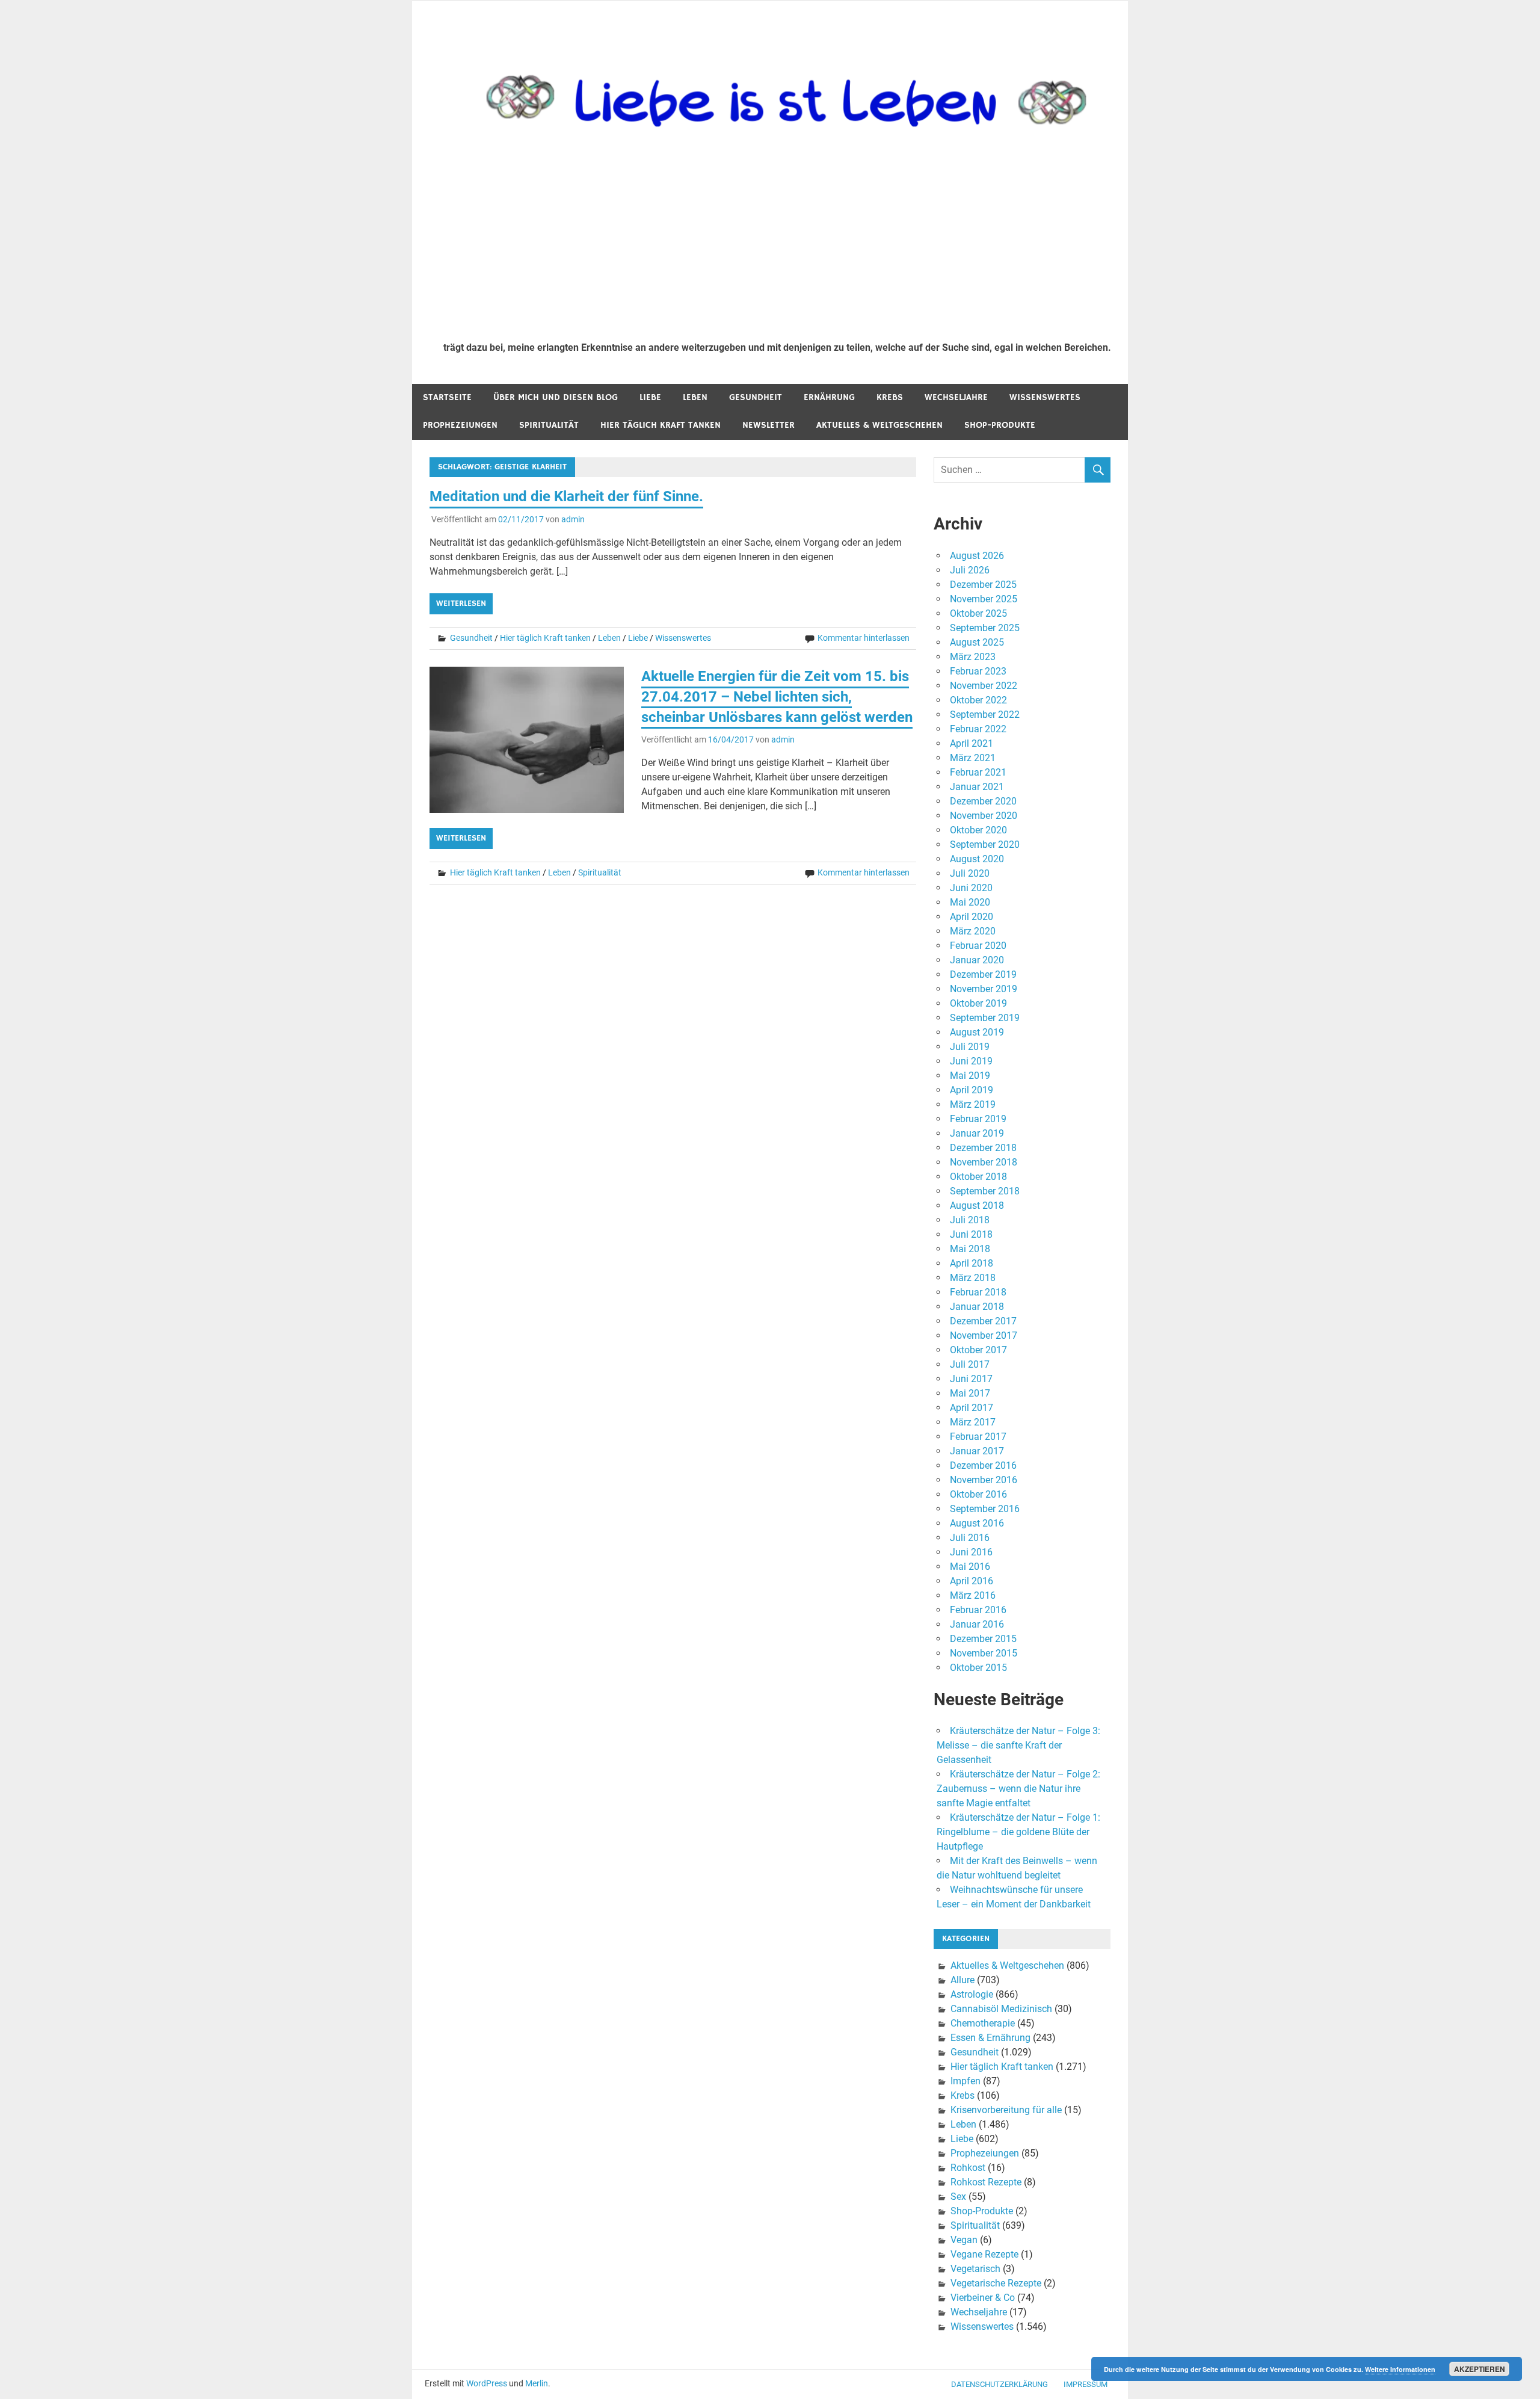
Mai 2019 (970, 1076)
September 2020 (985, 844)
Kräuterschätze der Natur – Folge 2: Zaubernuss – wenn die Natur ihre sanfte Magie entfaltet (1018, 1789)
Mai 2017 (970, 1393)
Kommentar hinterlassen (864, 638)
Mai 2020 (970, 902)
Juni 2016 (971, 1552)
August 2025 (977, 642)
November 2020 (984, 816)
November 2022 (984, 686)
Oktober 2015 (978, 1668)
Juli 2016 (970, 1538)
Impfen (966, 2081)
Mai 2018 (970, 1249)
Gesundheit (756, 397)
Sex (958, 2197)
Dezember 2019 (983, 974)
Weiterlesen (461, 604)
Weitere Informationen (1400, 2369)
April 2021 (972, 743)
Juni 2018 (971, 1234)
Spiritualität (549, 425)
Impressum (1086, 2384)
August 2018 (977, 1206)
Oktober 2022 (978, 700)
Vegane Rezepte (984, 2254)
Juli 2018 (970, 1220)
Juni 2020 (971, 888)
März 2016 (973, 1595)
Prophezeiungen (460, 425)
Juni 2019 (971, 1061)
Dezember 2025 (983, 585)
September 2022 (985, 715)
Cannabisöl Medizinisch (1001, 2009)
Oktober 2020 (978, 830)
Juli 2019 (970, 1047)
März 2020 (973, 931)
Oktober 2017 (978, 1350)
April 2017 (972, 1408)
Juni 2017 (971, 1379)
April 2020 (972, 917)
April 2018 (972, 1263)
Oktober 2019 (978, 1003)
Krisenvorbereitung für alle (1006, 2110)
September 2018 (985, 1191)
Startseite (447, 397)
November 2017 (984, 1335)
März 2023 (973, 657)
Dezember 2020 (983, 801)
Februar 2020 (978, 946)
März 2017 (973, 1422)
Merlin (537, 2383)
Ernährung (829, 397)
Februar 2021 (978, 772)
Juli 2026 (970, 570)
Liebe (650, 397)
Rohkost (968, 2168)
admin (573, 519)
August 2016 (977, 1523)
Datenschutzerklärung (999, 2384)
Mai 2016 (970, 1567)
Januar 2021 (977, 787)
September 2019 (985, 1018)
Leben (695, 397)
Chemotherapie (983, 2023)
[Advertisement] (777, 242)
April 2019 (972, 1090)
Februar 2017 (978, 1437)
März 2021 (973, 758)
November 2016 (984, 1480)
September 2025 (985, 628)
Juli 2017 (970, 1364)
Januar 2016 (977, 1624)
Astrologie (972, 1994)
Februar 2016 (978, 1610)
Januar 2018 (977, 1307)
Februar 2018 (978, 1292)
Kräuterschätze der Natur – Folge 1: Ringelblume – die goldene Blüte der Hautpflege (1018, 1832)
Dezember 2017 (983, 1321)
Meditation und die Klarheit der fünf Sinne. (566, 496)
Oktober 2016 (978, 1494)
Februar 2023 (978, 671)
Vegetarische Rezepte (996, 2283)
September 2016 (985, 1509)
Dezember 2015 (983, 1639)
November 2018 (984, 1162)
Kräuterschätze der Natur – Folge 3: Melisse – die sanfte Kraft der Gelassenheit (1018, 1745)
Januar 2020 (977, 960)
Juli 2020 (970, 873)
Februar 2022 (978, 729)
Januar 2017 (977, 1451)
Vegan (964, 2240)
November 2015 (984, 1653)
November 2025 (984, 599)
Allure (962, 1980)
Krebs (890, 397)
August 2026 (977, 556)
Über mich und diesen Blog (556, 397)
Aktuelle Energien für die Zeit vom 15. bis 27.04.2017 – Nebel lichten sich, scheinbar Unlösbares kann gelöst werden (777, 696)
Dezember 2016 (983, 1465)
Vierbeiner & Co (983, 2298)
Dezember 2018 (983, 1148)
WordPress (487, 2383)
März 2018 (973, 1278)
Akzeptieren (1480, 2369)
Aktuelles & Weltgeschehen (879, 425)
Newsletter (768, 425)
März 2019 (973, 1104)
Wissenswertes (1045, 397)
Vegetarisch (975, 2269)
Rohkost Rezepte (986, 2182)
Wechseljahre (956, 397)
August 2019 (977, 1032)
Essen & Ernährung (990, 2038)
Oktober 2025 (978, 613)
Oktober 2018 (978, 1177)
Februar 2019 (978, 1119)
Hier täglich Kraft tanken (661, 425)
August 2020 (977, 859)
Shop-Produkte (1000, 425)
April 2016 (972, 1581)
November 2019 (984, 989)
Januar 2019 (977, 1133)
